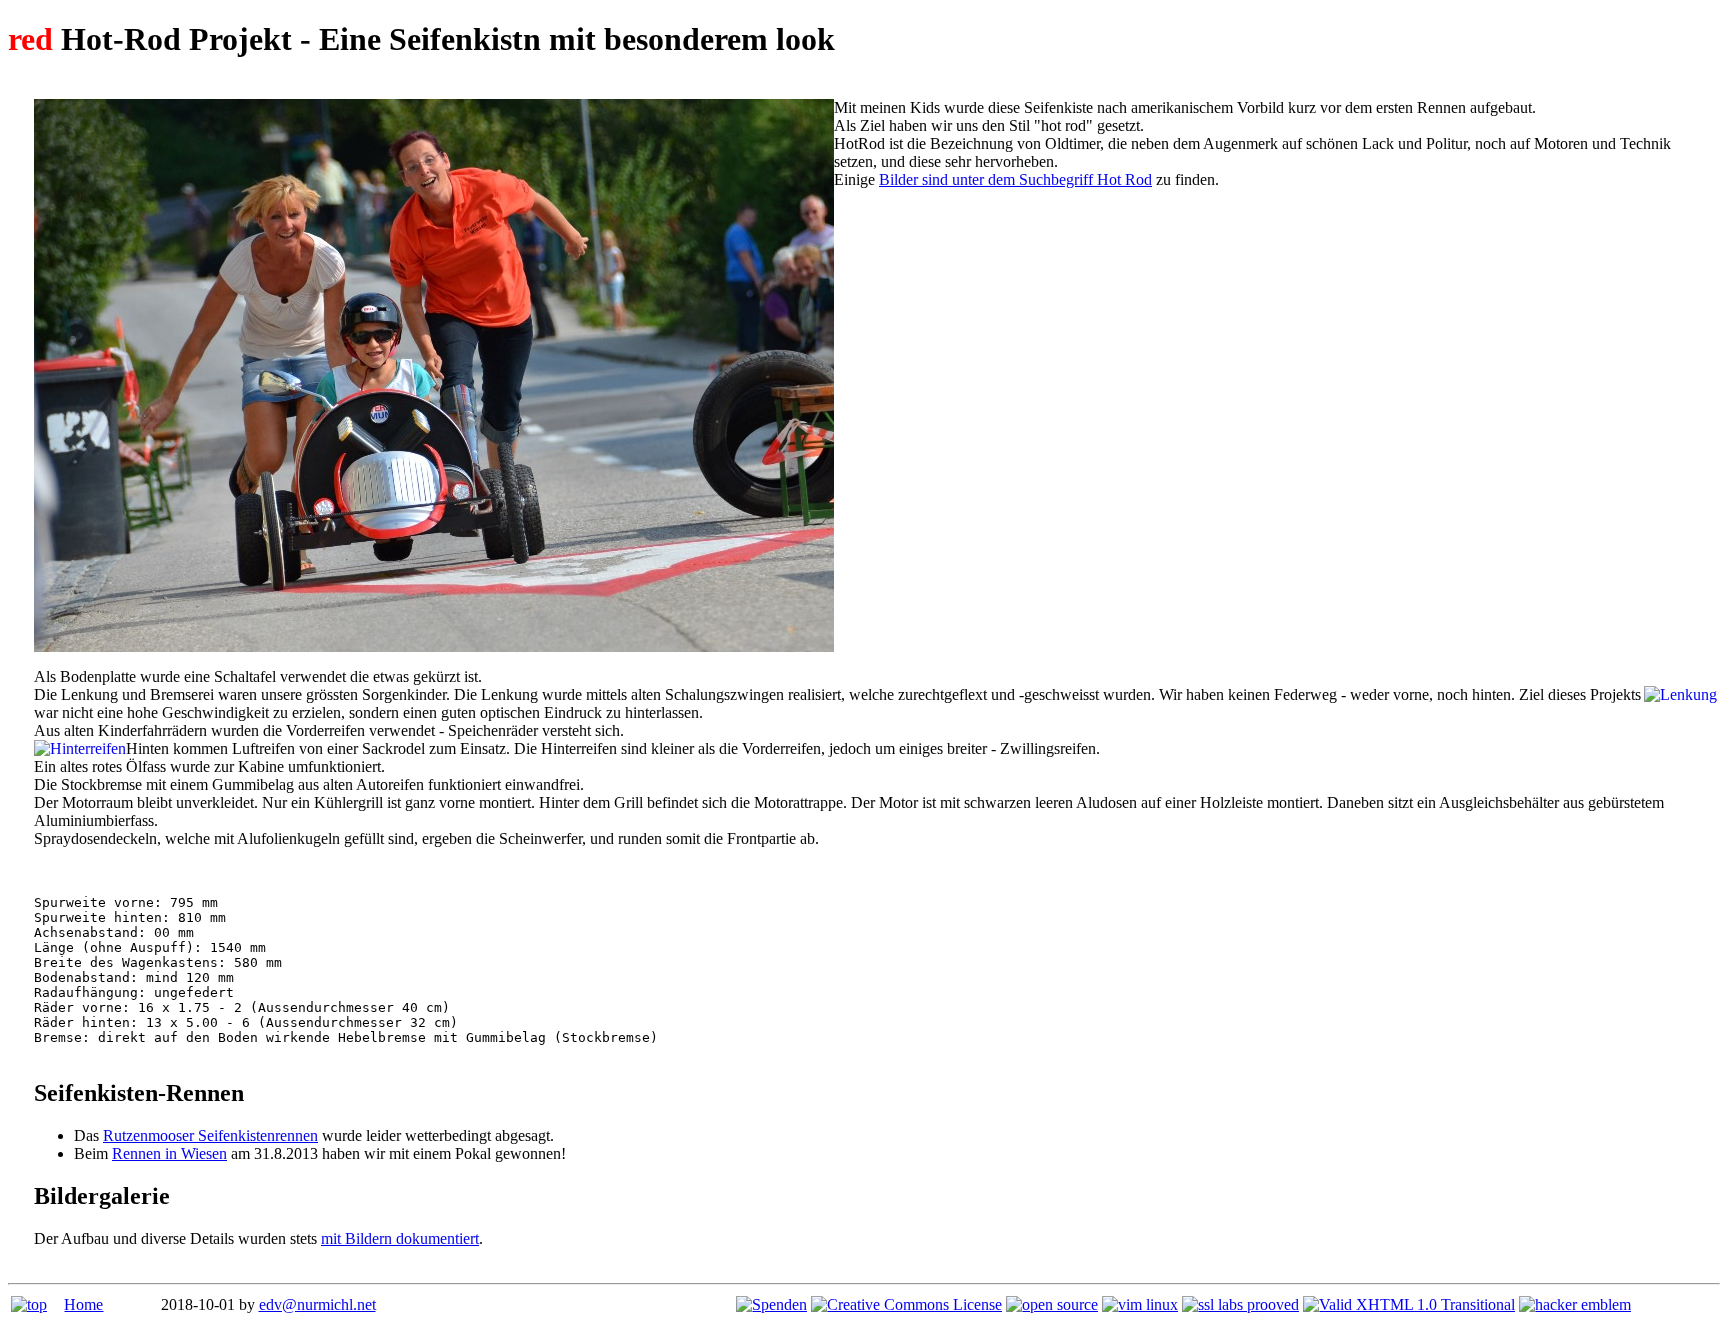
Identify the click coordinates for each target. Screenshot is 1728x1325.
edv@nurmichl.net (317, 1304)
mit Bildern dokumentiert (400, 1238)
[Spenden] (771, 1304)
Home (83, 1304)
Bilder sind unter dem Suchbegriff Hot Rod (1015, 179)
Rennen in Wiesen (169, 1153)
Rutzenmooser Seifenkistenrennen (210, 1135)
